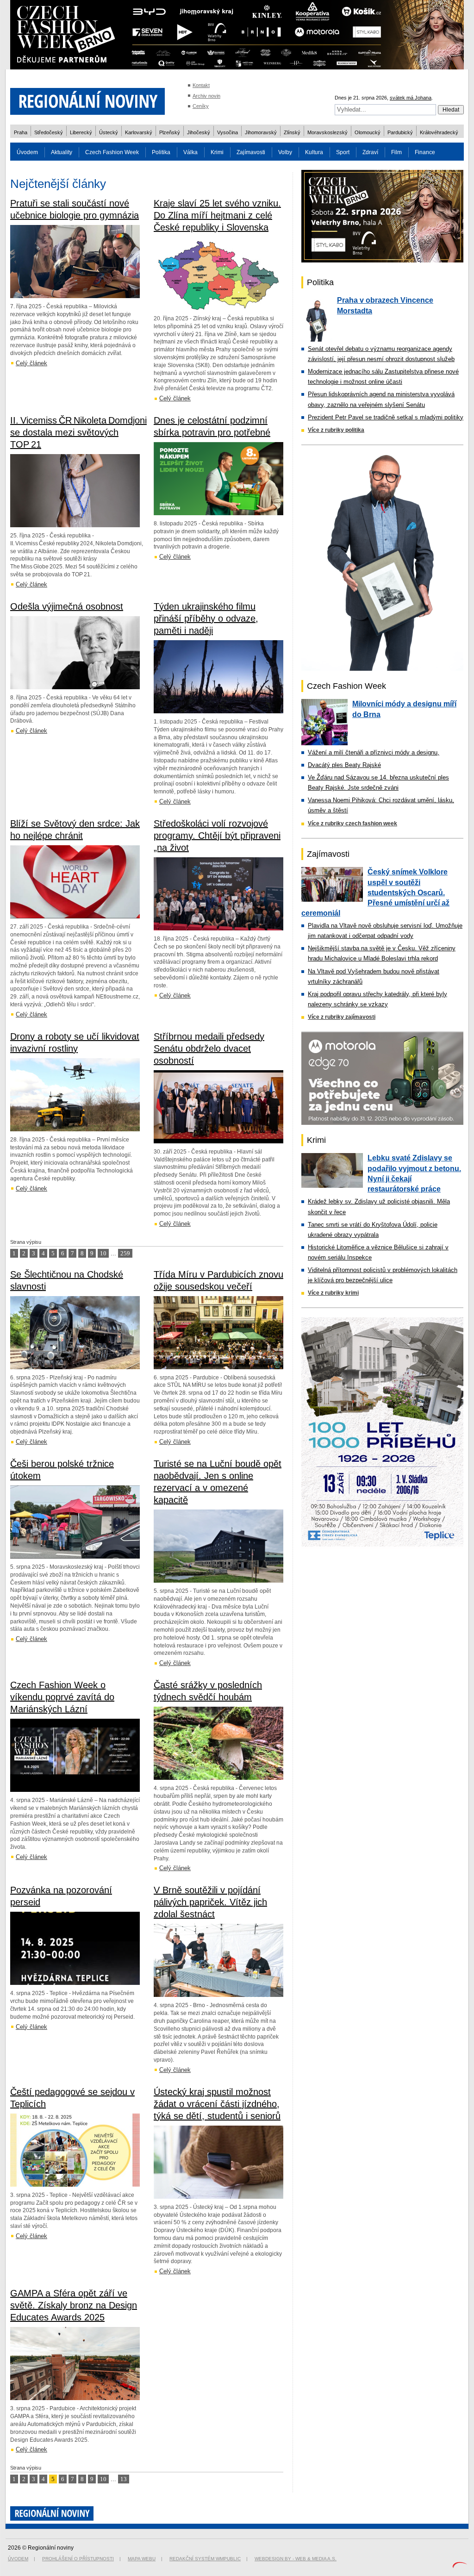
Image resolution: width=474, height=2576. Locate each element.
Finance (425, 152)
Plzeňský (170, 132)
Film (396, 152)
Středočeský (49, 132)
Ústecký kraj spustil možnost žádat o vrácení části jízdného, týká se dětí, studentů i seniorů (217, 2104)
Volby (285, 152)
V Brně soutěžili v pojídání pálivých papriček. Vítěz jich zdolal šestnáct (210, 1902)
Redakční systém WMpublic (205, 2559)
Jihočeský (199, 132)
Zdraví (370, 152)
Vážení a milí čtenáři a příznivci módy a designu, (374, 752)
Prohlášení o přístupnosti (78, 2559)
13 (124, 2479)
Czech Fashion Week (112, 152)
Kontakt (201, 85)
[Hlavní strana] (87, 120)
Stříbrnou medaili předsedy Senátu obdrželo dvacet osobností (209, 1048)
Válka (190, 152)
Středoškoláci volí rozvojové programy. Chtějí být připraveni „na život (217, 836)
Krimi (217, 152)
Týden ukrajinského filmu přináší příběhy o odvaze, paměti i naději (206, 618)
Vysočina (228, 132)
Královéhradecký (439, 132)
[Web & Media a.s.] (460, 2566)
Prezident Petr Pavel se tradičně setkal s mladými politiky (386, 417)
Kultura (314, 152)
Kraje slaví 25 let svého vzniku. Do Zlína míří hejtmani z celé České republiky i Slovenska (217, 215)
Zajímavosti (251, 152)
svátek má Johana (411, 98)
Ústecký (109, 132)
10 (103, 1253)
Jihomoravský (261, 132)
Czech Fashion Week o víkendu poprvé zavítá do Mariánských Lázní (62, 1697)
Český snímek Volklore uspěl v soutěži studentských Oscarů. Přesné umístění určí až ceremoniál (375, 892)
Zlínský (292, 132)
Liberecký (81, 132)
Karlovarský (139, 132)
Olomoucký (368, 132)
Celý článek (31, 363)
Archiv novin (206, 96)
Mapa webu (142, 2559)
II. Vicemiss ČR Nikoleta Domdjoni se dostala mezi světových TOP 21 (78, 432)
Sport (343, 152)
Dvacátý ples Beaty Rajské (344, 765)
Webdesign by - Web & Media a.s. (296, 2559)
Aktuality (62, 152)
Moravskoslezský (327, 132)
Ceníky (201, 106)
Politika (161, 152)
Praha (21, 132)
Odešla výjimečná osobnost (67, 606)
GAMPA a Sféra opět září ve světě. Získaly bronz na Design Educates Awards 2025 (74, 2305)
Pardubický (400, 132)
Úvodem (27, 152)
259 (125, 1253)
